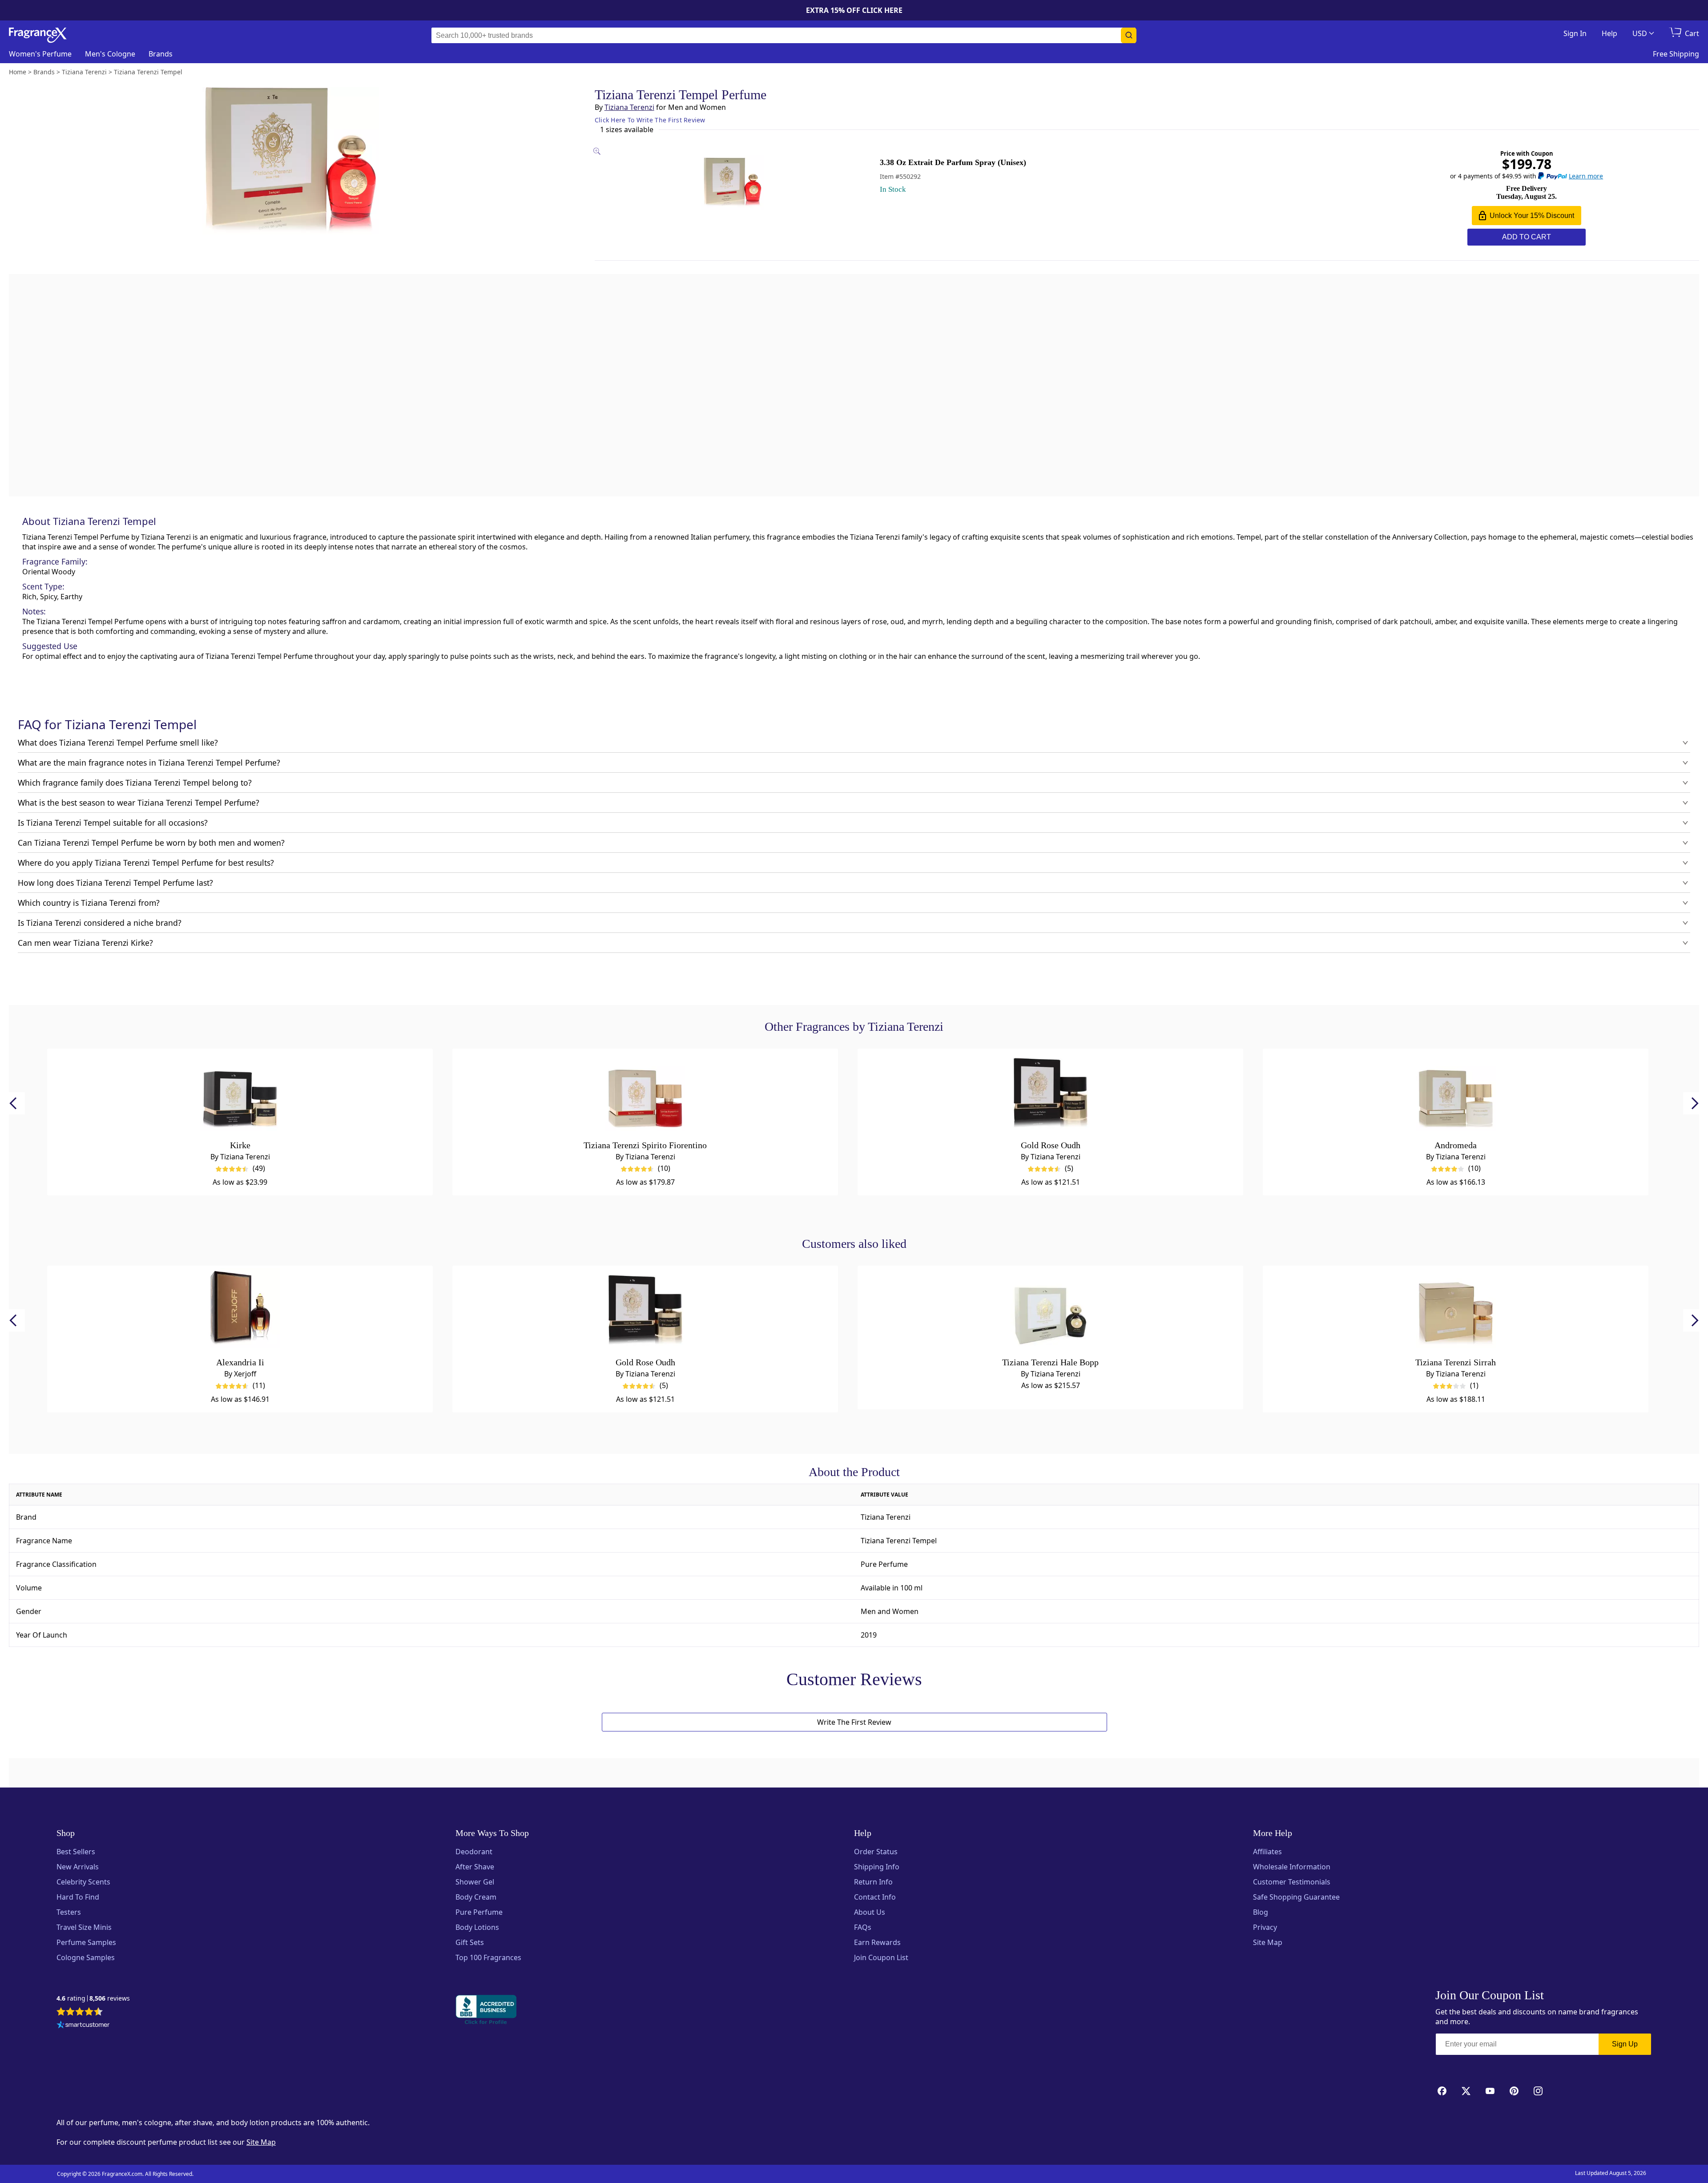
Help (1609, 33)
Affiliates (1267, 1852)
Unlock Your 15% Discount (1532, 216)
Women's (40, 54)
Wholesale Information (1292, 1867)
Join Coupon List (881, 1957)
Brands (161, 54)
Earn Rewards (877, 1942)
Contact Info (875, 1897)
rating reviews (93, 1999)
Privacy (1265, 1927)
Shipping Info (877, 1867)
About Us (870, 1912)
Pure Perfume (479, 1912)
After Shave (475, 1867)
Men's (110, 54)
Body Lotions (477, 1927)
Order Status (876, 1852)
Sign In (1575, 33)
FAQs (863, 1927)
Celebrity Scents (83, 1882)
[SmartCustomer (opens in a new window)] (83, 2026)
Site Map (1268, 1942)
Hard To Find (78, 1897)
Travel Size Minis (84, 1927)
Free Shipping (1676, 54)
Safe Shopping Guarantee (1296, 1897)
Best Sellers (76, 1852)
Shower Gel (475, 1882)
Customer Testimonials (1292, 1882)
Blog (1261, 1912)
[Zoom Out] (1084, 859)
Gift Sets (470, 1942)
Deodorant (474, 1852)
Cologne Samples (86, 1957)
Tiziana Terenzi (629, 107)
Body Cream (476, 1897)
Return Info (873, 1882)
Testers (69, 1912)
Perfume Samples (86, 1942)
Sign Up (1625, 2044)
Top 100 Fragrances (488, 1957)
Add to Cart (1527, 237)
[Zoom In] (1084, 833)
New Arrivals (78, 1867)
